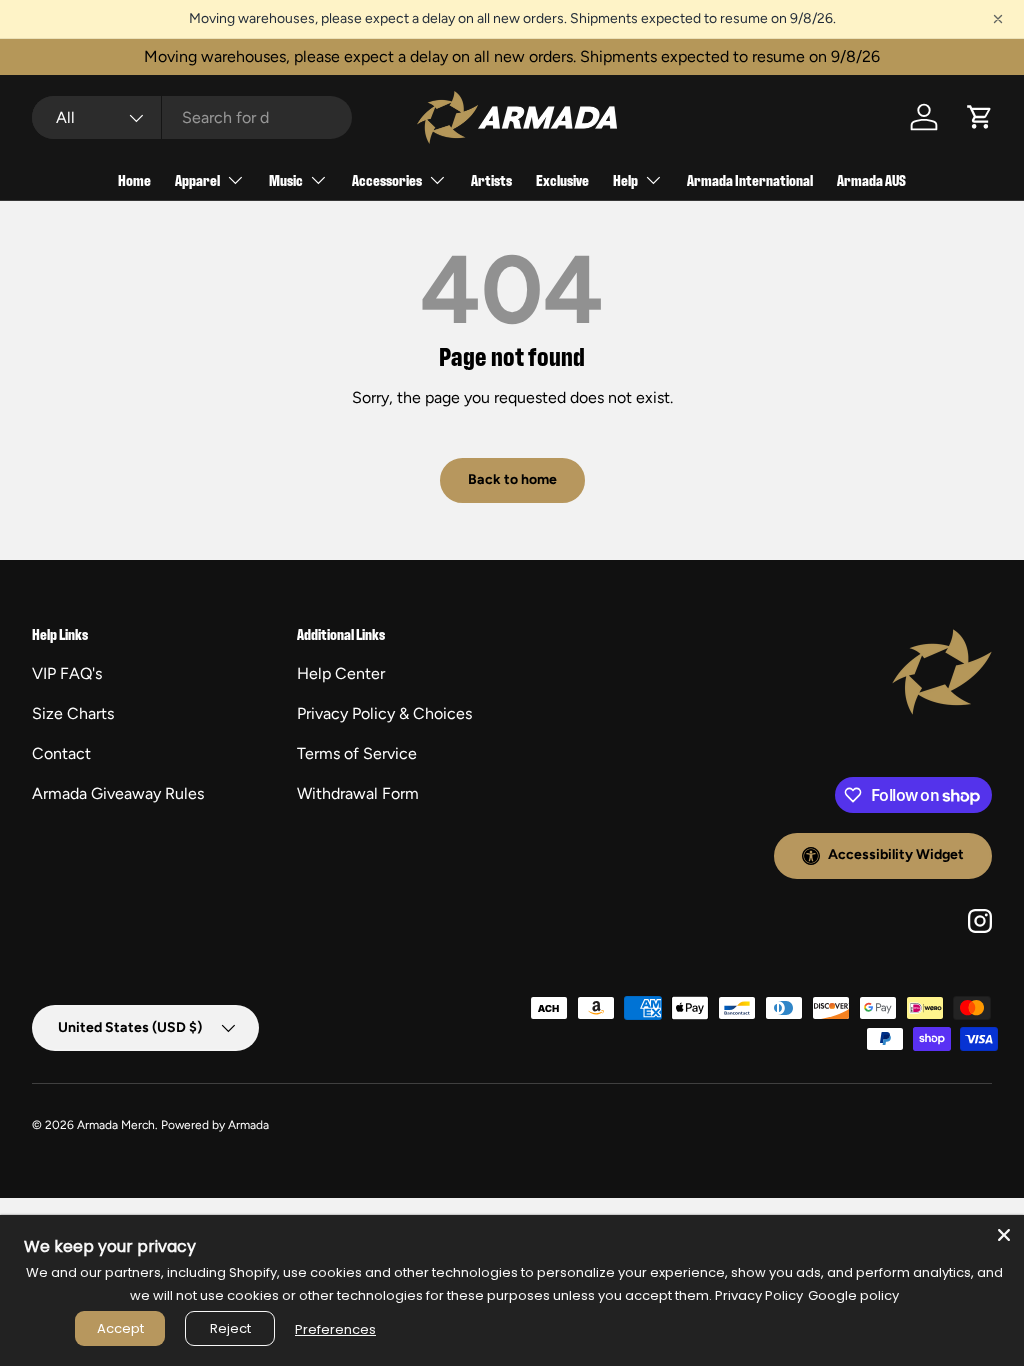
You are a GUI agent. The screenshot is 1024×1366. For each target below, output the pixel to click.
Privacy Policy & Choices (384, 713)
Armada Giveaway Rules (118, 793)
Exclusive (562, 179)
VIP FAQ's (67, 673)
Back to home (512, 479)
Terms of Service (357, 753)
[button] (980, 117)
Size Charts (73, 713)
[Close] (1004, 1235)
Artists (491, 179)
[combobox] (192, 117)
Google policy (853, 1295)
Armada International (750, 179)
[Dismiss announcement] (998, 19)
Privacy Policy (759, 1295)
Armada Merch (116, 1125)
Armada (248, 1125)
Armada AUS (871, 179)
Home (134, 179)
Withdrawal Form (358, 793)
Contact (61, 753)
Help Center (341, 673)
